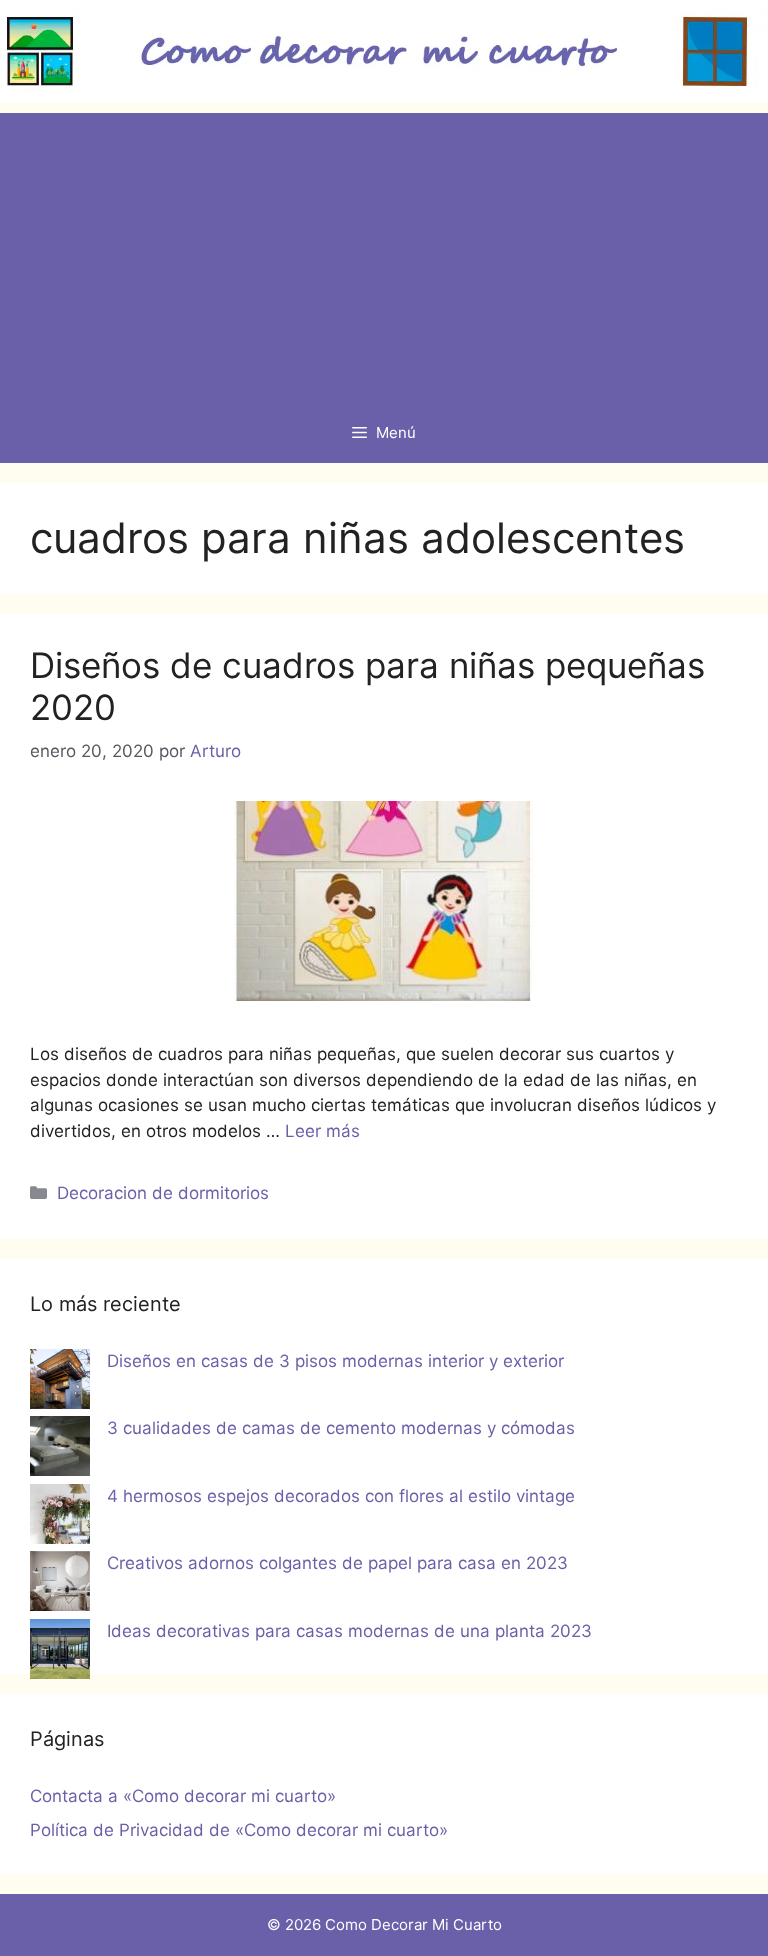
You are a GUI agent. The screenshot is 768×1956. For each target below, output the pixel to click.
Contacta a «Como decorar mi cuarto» (183, 1796)
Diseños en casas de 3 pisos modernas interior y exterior (335, 1361)
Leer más (322, 1131)
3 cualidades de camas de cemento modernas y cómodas (341, 1428)
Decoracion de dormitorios (163, 1193)
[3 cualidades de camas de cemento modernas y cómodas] (60, 1450)
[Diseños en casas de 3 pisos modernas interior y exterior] (60, 1383)
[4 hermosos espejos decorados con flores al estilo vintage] (60, 1518)
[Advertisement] (384, 253)
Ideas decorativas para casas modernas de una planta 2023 (349, 1631)
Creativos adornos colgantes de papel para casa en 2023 (337, 1563)
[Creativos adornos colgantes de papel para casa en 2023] (60, 1585)
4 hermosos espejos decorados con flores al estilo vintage (341, 1496)
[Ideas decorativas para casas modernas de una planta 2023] (60, 1653)
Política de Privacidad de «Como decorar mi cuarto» (239, 1830)
